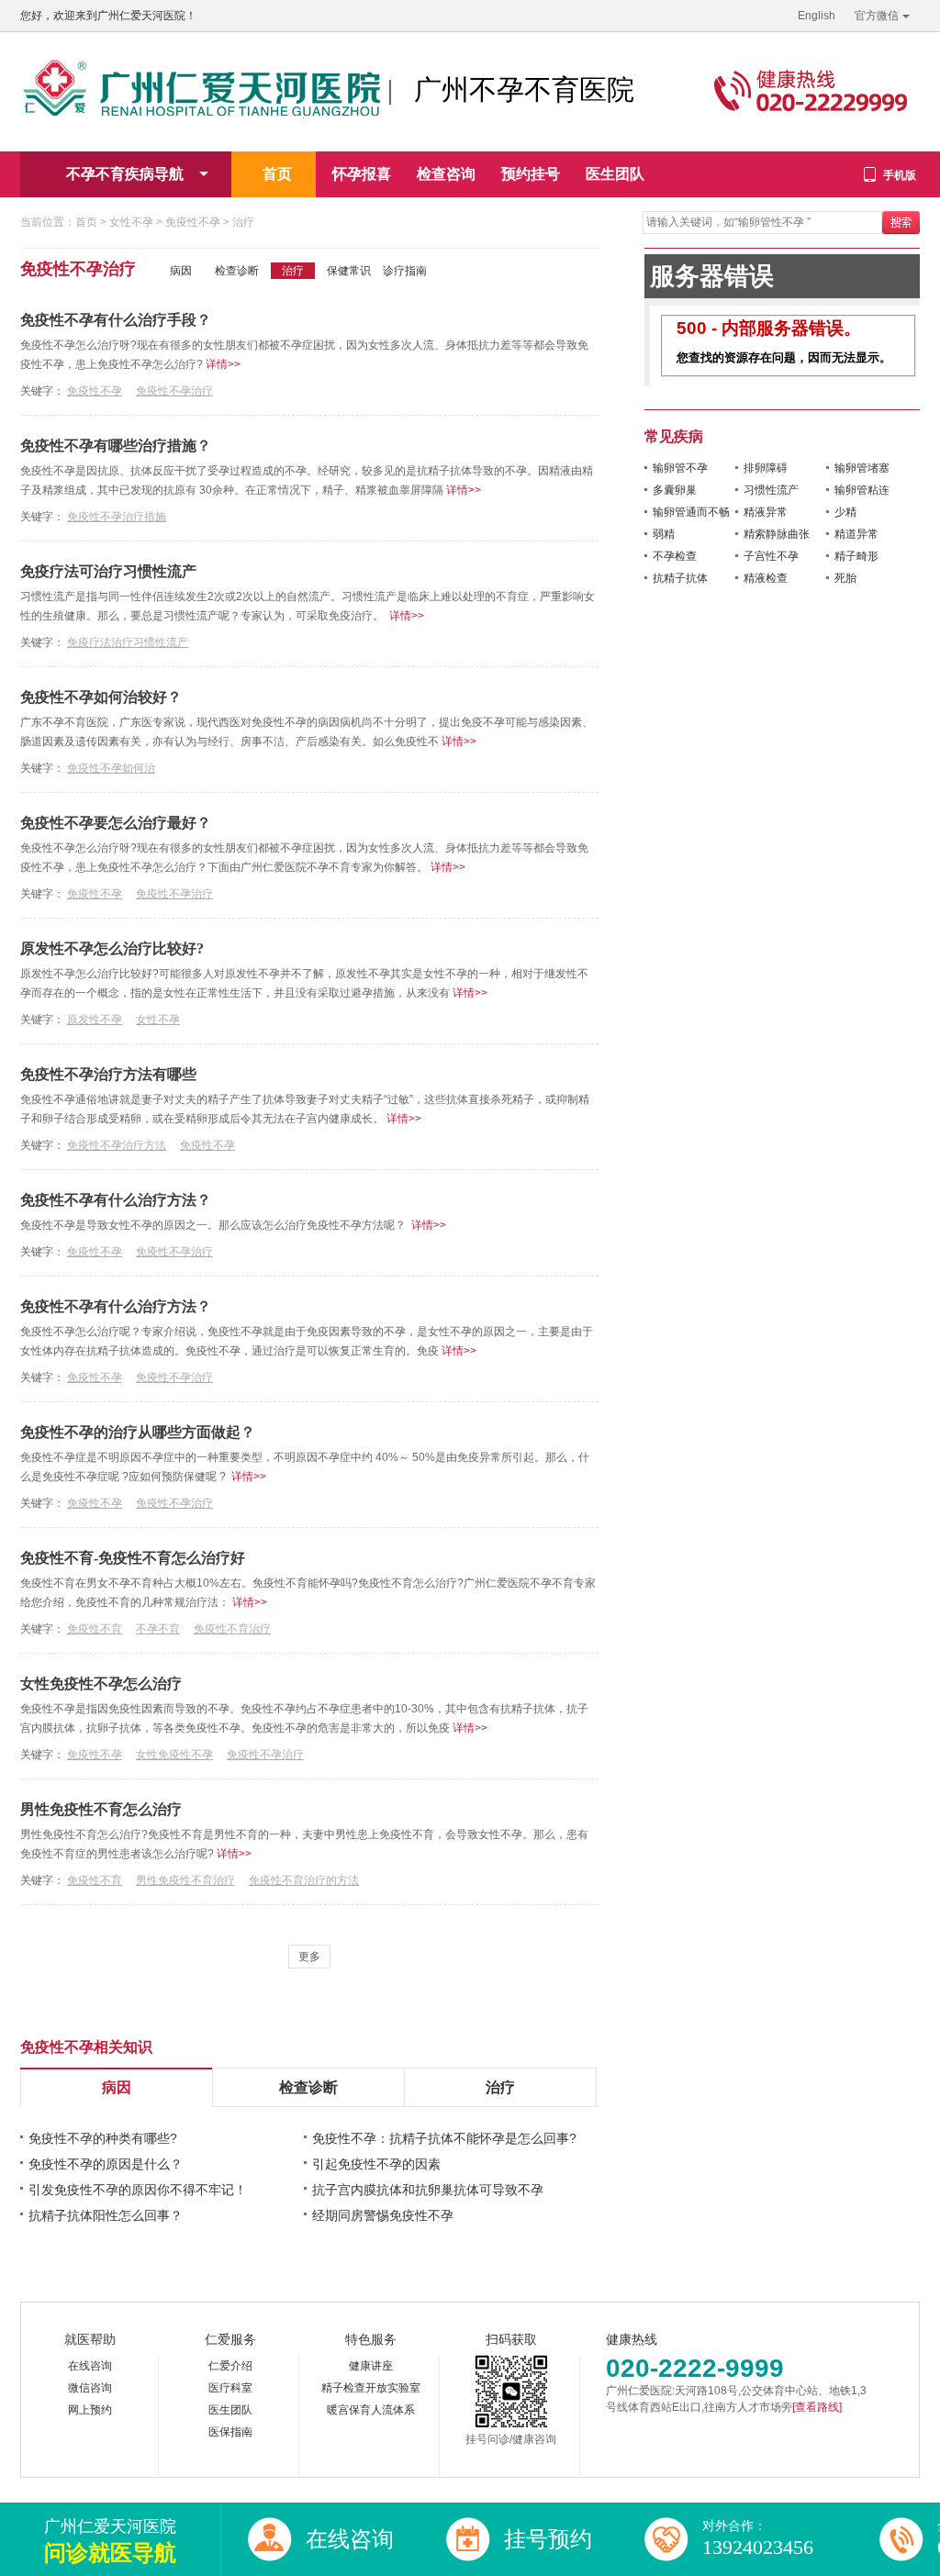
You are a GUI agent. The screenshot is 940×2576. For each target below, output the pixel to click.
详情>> (222, 364)
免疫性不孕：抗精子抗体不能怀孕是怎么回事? (444, 2138)
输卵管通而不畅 (691, 512)
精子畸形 (856, 556)
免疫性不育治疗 (232, 1629)
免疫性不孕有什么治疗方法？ (116, 1200)
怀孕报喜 (362, 174)
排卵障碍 (766, 468)
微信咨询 (90, 2388)
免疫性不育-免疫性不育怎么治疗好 (133, 1558)
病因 (181, 271)
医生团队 (615, 174)
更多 (309, 1957)
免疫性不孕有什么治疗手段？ (116, 320)
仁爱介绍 (230, 2366)
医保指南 (230, 2432)
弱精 (664, 534)
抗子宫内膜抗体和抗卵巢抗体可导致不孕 (428, 2190)
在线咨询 (90, 2366)
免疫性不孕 (194, 222)
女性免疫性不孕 (174, 1755)
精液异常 (766, 512)
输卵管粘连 (862, 490)
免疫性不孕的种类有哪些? (103, 2138)
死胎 (845, 578)
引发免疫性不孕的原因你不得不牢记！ (138, 2190)
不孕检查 (675, 556)
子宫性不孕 (771, 556)
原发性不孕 (95, 1020)
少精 (845, 512)
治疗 (243, 222)
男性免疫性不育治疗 (185, 1880)
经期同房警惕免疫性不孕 (383, 2215)
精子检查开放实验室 (371, 2388)
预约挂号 (531, 174)
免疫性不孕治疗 (174, 391)
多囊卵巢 (675, 490)
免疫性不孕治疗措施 (117, 517)
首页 (277, 174)
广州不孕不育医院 (524, 89)
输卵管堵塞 (862, 468)
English (817, 16)
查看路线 (817, 2407)
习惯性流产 (771, 490)
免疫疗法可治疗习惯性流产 (108, 571)
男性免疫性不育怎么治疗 (101, 1809)
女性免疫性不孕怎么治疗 (101, 1684)
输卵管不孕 (680, 468)
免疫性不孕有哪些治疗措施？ (116, 446)
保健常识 (349, 271)
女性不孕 (131, 222)
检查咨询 (446, 174)
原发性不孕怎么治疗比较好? (112, 948)
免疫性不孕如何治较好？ (101, 697)
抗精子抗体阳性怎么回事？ (106, 2215)
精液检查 (766, 578)
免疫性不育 (95, 1629)
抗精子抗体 (680, 578)
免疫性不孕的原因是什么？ (106, 2164)
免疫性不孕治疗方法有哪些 (108, 1074)
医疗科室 (230, 2388)
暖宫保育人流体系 (371, 2410)
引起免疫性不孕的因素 (376, 2164)
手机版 (900, 175)
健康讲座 (371, 2366)
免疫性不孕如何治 (111, 768)
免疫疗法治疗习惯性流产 (128, 642)
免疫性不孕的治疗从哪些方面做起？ (138, 1432)
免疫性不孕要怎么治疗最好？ (116, 823)
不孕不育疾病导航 (125, 174)
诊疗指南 (405, 271)
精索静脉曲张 (777, 534)
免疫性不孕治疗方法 (117, 1145)
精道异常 (856, 534)
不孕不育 (158, 1629)
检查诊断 (237, 271)
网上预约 (90, 2410)
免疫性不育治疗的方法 (304, 1880)
